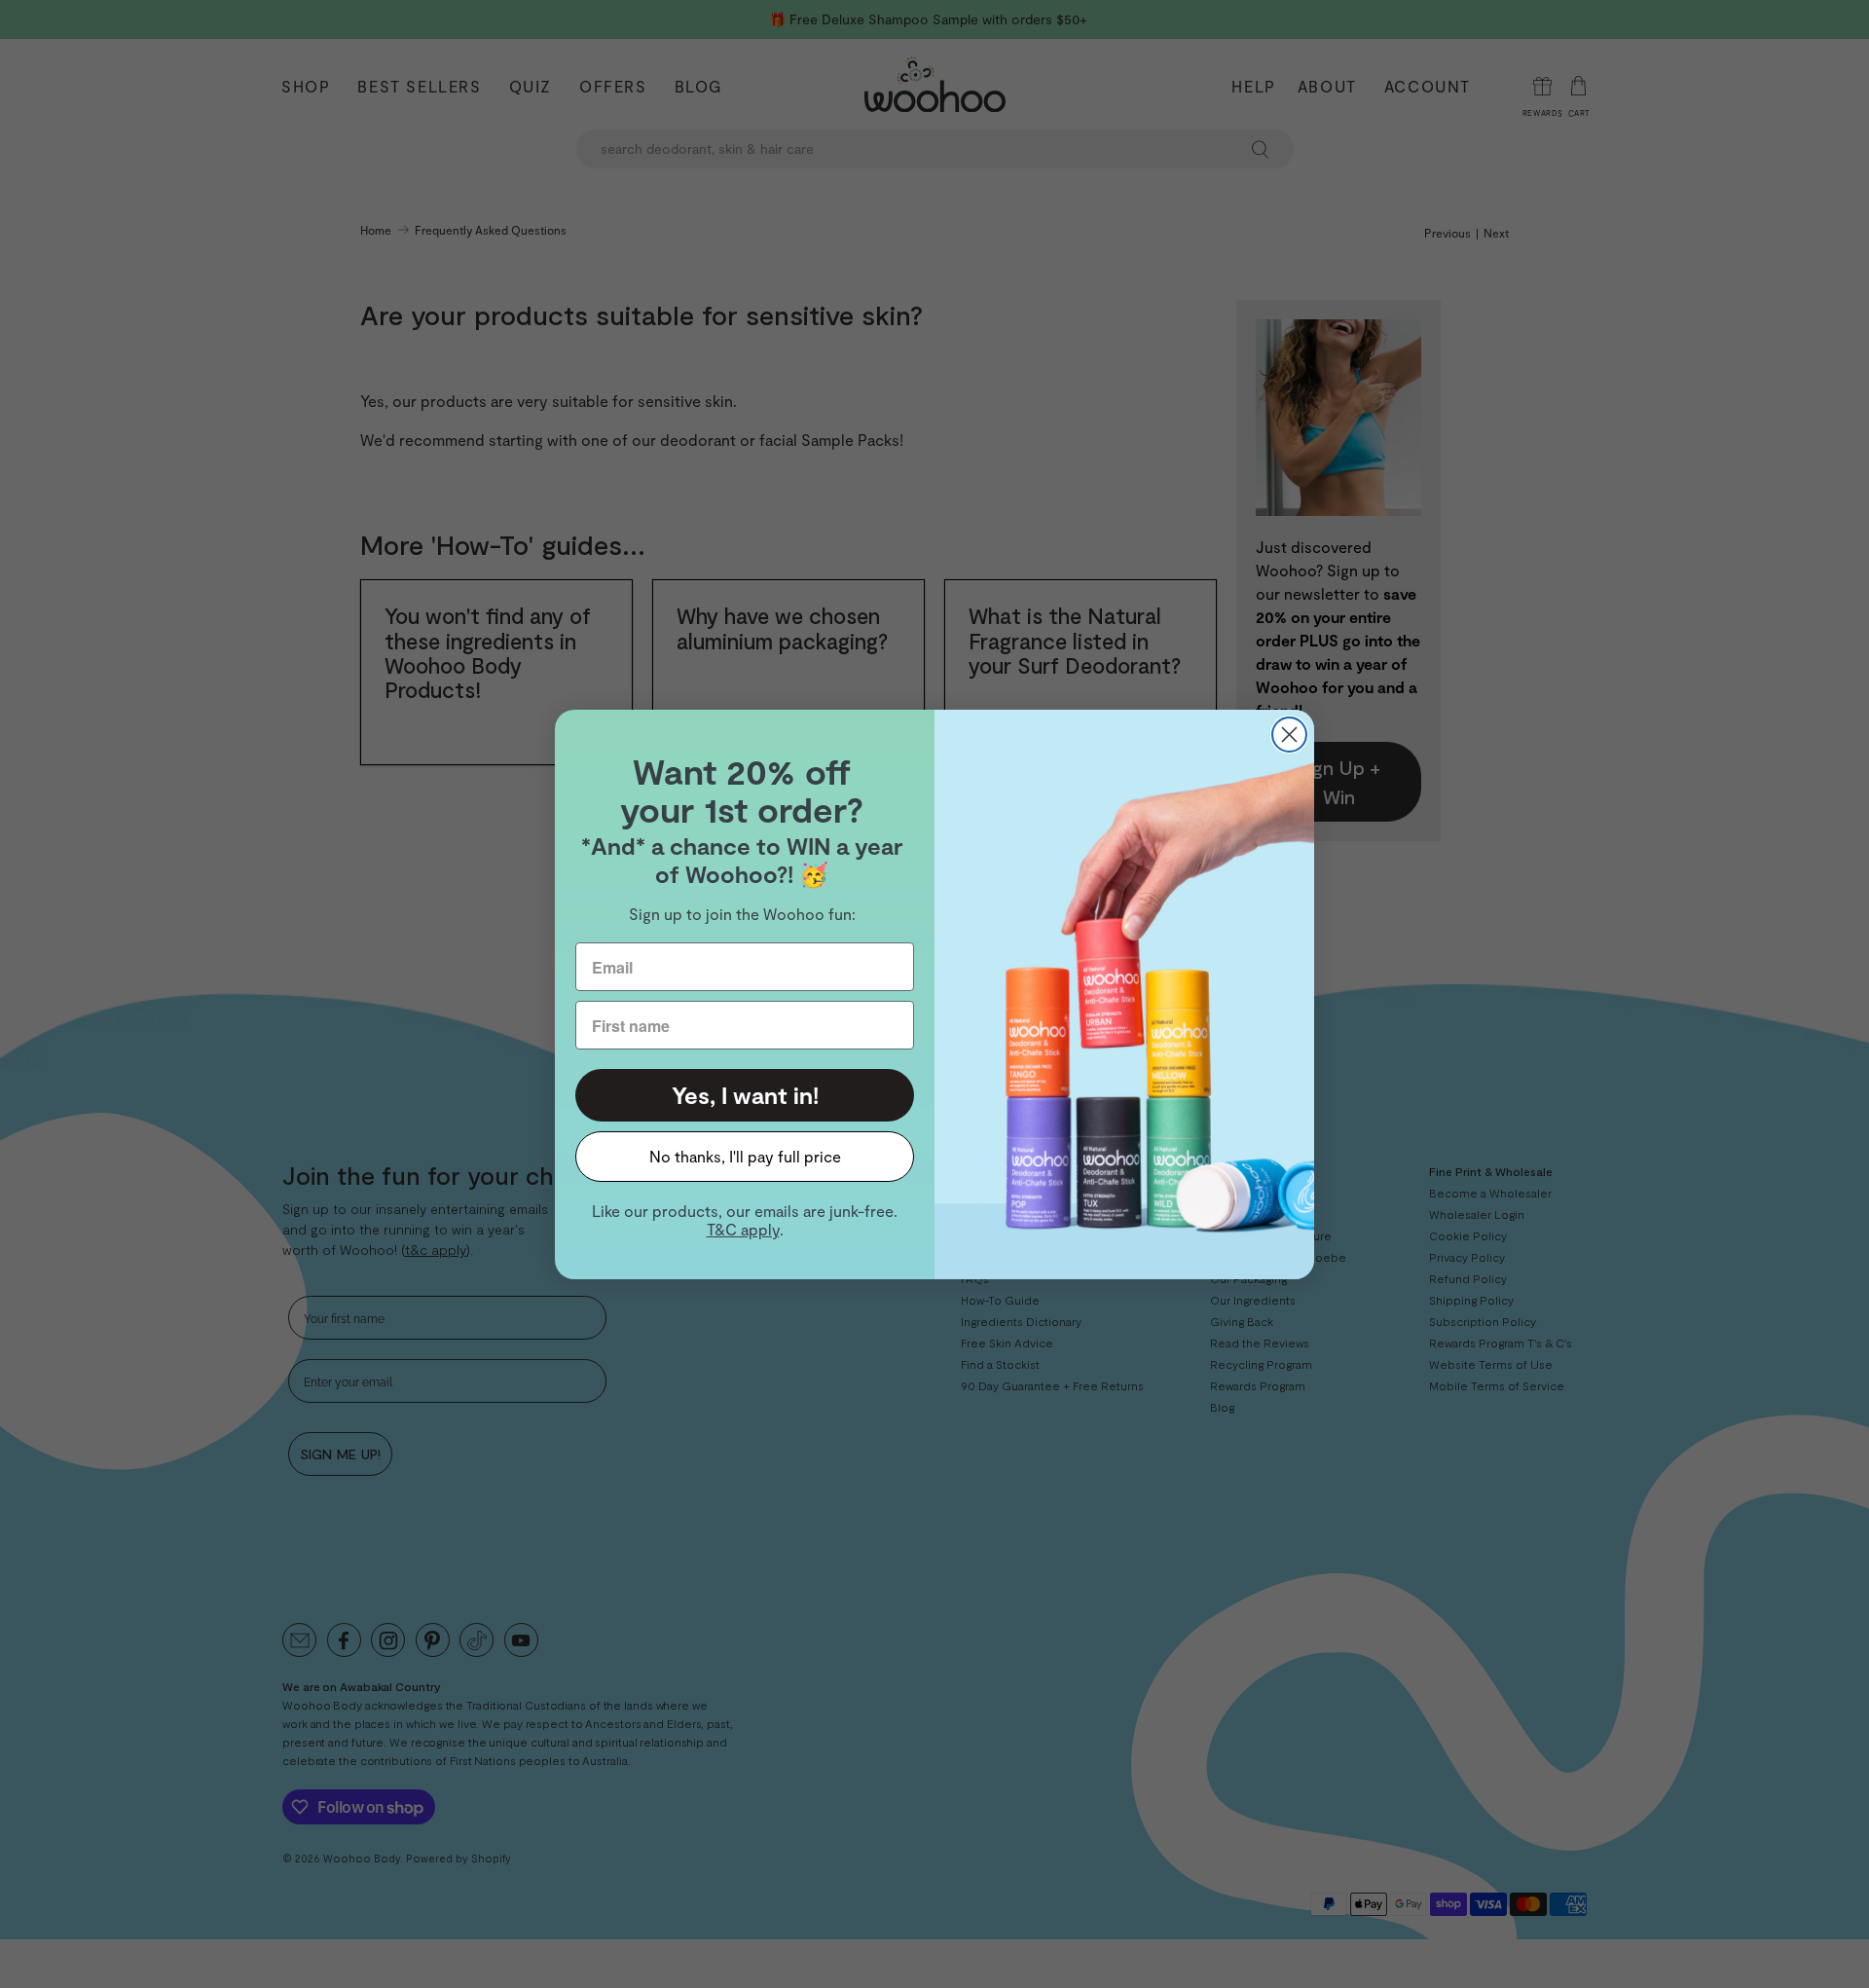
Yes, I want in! (745, 1095)
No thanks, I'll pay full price (745, 1156)
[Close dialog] (1289, 735)
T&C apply (743, 1229)
